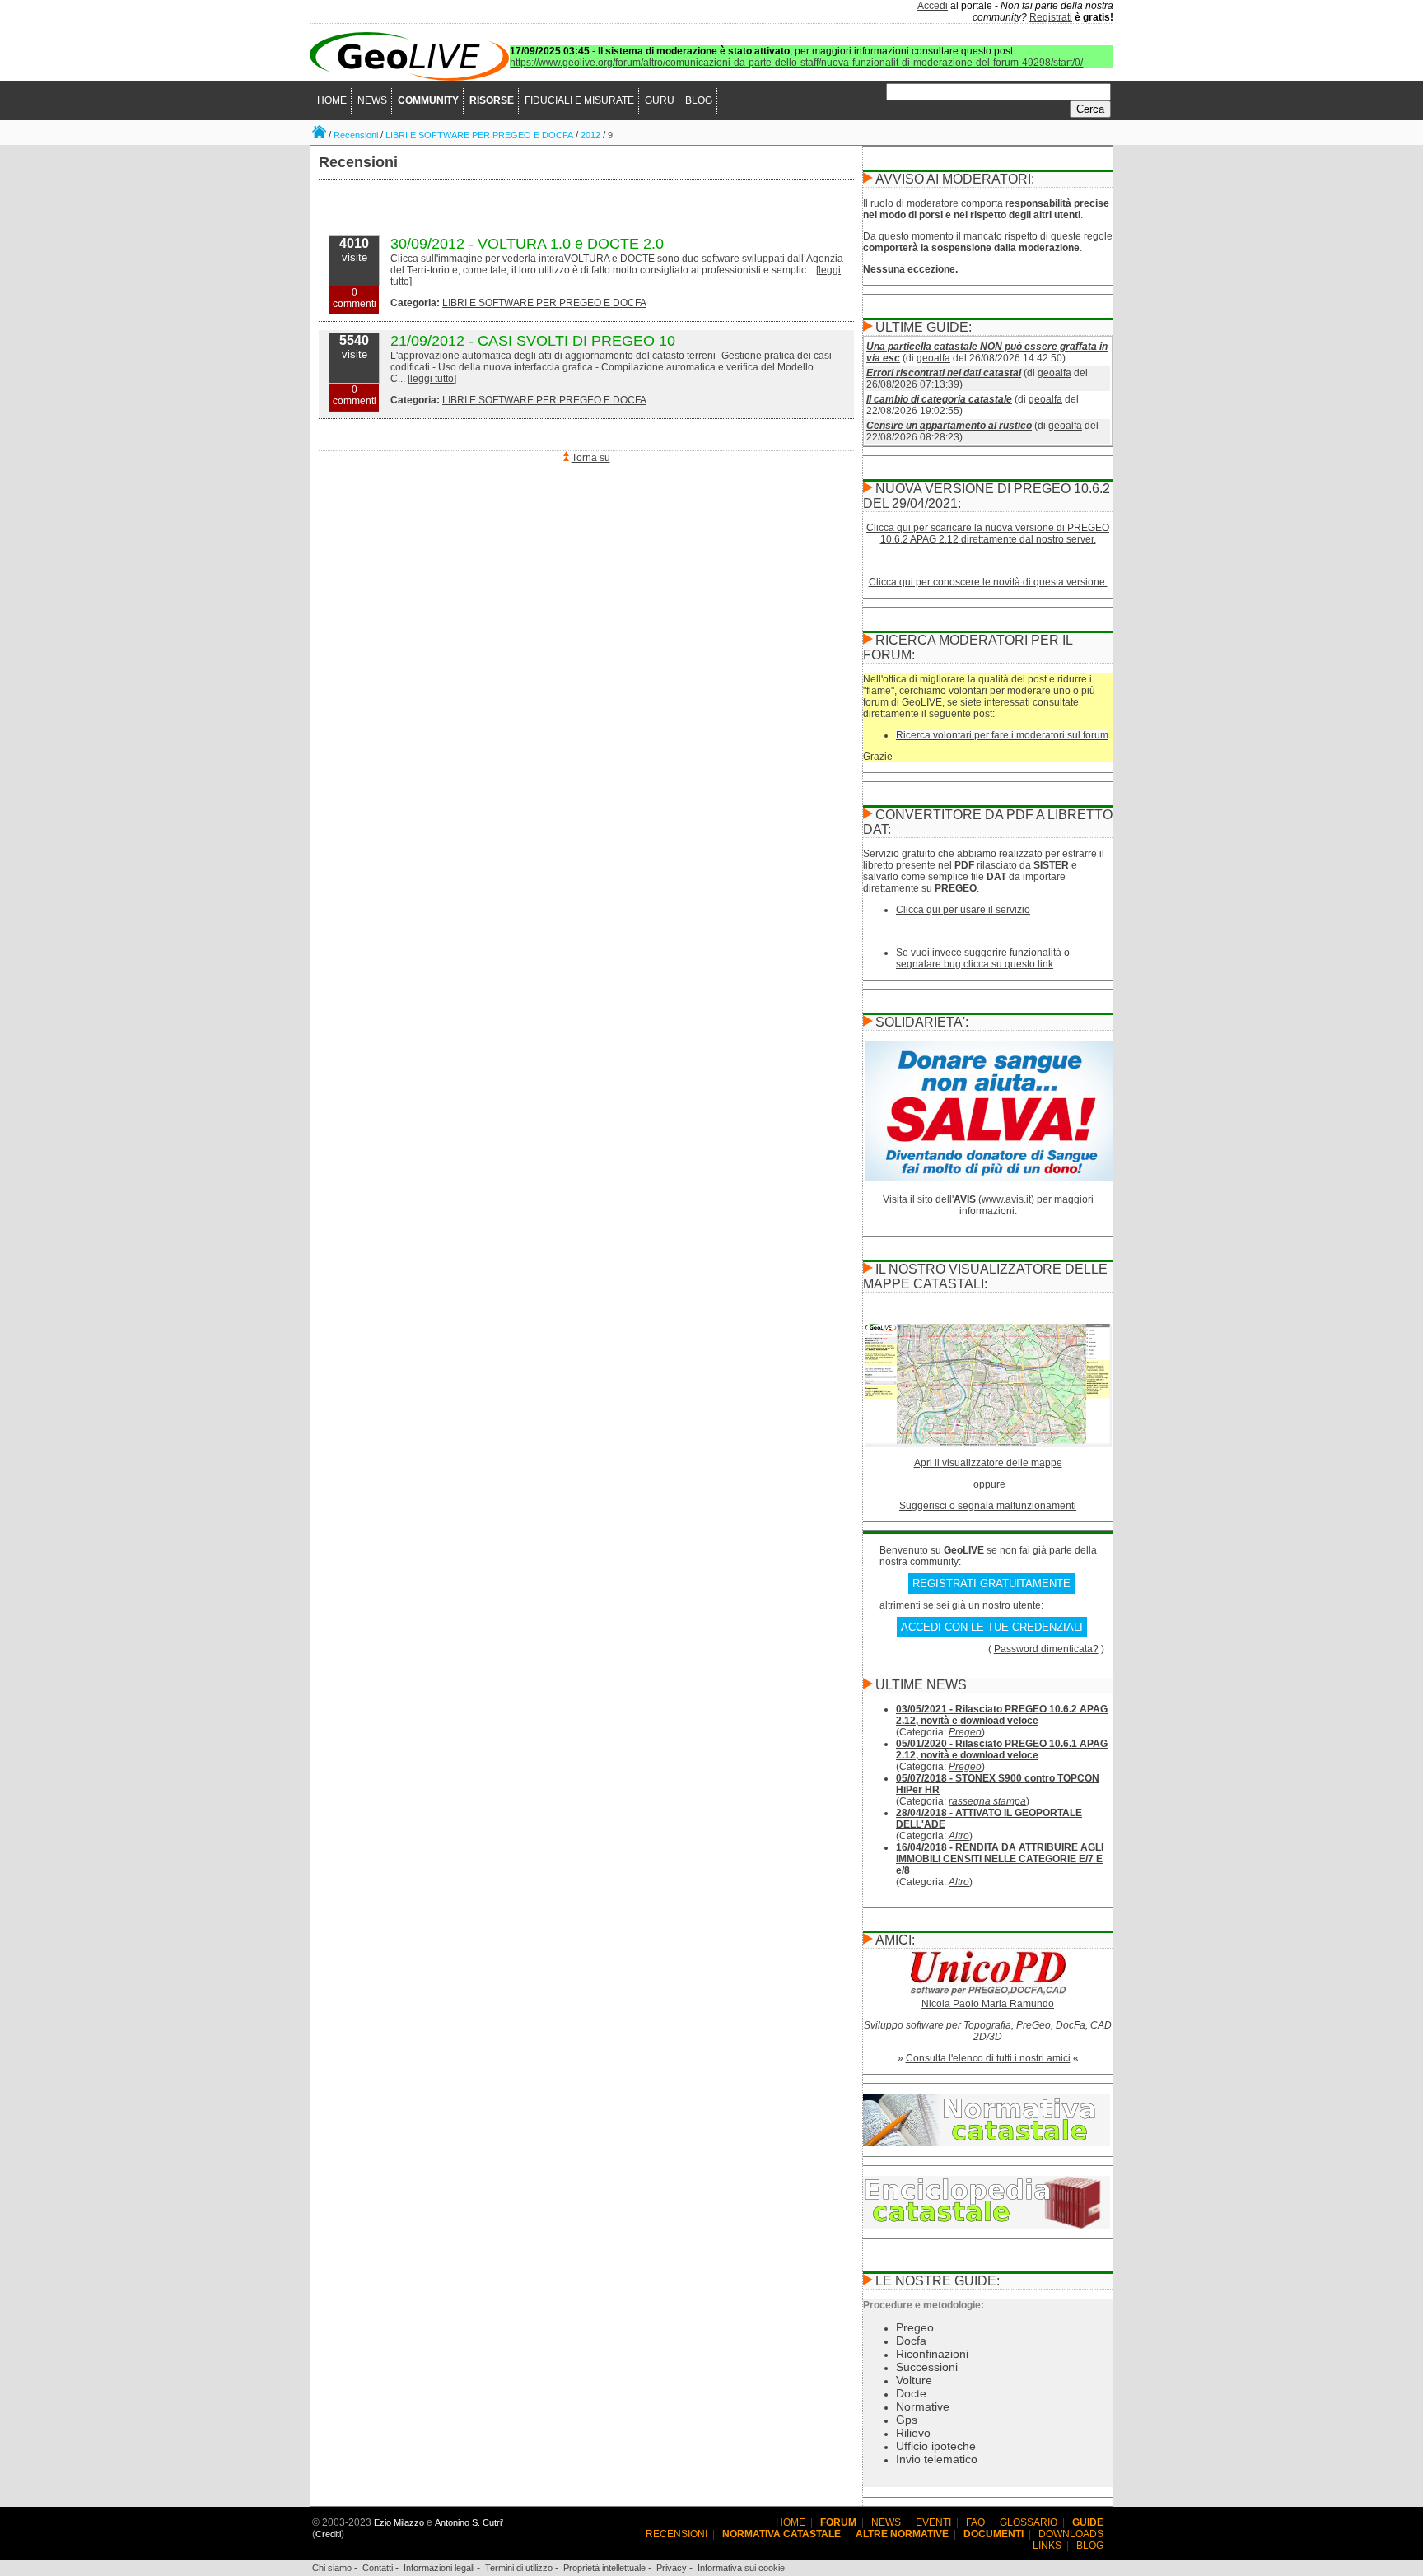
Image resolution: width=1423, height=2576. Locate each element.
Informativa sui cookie (741, 2568)
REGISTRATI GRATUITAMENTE (991, 1584)
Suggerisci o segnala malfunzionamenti (988, 1506)
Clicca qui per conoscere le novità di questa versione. (988, 582)
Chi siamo (332, 2568)
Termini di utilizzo (519, 2568)
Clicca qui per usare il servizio (963, 910)
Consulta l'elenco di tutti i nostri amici (988, 2058)
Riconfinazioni (932, 2354)
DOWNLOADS (1071, 2534)
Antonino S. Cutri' (469, 2522)
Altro (959, 1836)
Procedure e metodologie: (924, 2305)
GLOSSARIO (1029, 2522)
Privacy (672, 2568)
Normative (923, 2406)
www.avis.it (1006, 1199)
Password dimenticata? (1046, 1649)
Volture (914, 2380)
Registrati (1051, 17)
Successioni (927, 2367)
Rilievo (913, 2433)
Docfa (911, 2341)
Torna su (591, 458)
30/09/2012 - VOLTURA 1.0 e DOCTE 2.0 (527, 244)
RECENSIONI (677, 2534)
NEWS (372, 100)
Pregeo (965, 1732)
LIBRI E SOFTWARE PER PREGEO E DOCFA (479, 135)
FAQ (975, 2522)
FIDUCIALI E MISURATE (579, 100)
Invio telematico (937, 2459)
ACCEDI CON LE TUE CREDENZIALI (992, 1627)
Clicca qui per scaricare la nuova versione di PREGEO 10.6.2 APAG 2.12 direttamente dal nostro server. (988, 533)
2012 (590, 135)
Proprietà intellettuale (604, 2568)
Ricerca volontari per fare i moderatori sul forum (1002, 735)
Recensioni (356, 135)
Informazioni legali (439, 2568)
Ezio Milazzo (399, 2522)
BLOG (699, 100)
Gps (907, 2420)
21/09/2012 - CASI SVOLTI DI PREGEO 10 (533, 341)
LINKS (1047, 2546)
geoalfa (933, 358)
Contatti (378, 2568)
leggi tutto (432, 379)
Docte (911, 2393)
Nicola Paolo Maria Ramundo (988, 2004)
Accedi (933, 6)
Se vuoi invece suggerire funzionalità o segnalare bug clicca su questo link (983, 958)
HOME (332, 100)
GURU (660, 100)
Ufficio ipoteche (936, 2446)
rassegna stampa (987, 1801)
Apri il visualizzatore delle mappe (988, 1463)
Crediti (328, 2534)
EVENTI (933, 2522)
